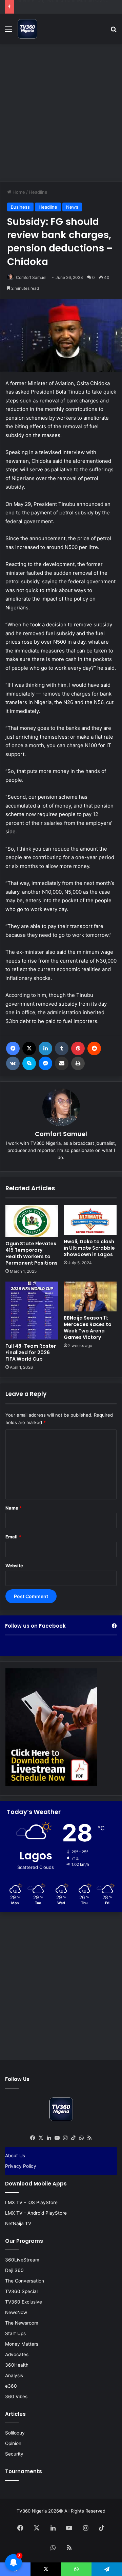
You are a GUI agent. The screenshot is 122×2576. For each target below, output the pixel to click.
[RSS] (89, 2138)
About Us (15, 2156)
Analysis (14, 2375)
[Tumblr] (62, 1048)
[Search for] (114, 31)
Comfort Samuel (31, 277)
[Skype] (29, 1063)
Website (14, 1566)
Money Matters (22, 2344)
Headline (38, 192)
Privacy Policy (21, 2166)
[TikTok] (73, 2138)
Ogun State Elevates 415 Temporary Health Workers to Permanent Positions (32, 1253)
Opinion (13, 2443)
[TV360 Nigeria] (27, 29)
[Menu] (8, 31)
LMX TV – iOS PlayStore (31, 2202)
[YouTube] (57, 2138)
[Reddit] (94, 1048)
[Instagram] (65, 2138)
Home (18, 192)
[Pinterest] (78, 1048)
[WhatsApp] (81, 2138)
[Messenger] (45, 1063)
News (72, 207)
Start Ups (15, 2333)
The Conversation (25, 2281)
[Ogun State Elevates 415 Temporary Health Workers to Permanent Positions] (32, 1221)
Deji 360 (14, 2270)
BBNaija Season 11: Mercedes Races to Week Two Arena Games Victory (88, 1328)
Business (20, 207)
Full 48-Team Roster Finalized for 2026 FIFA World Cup (31, 1352)
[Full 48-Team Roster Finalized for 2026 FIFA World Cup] (32, 1311)
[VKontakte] (13, 1063)
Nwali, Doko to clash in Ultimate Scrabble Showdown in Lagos (89, 1248)
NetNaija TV (18, 2223)
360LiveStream (22, 2260)
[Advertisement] (61, 112)
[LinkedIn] (45, 1048)
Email (13, 1537)
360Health (17, 2365)
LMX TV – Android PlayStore (36, 2213)
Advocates (17, 2354)
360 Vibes (16, 2397)
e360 (11, 2386)
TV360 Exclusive (24, 2302)
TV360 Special (21, 2291)
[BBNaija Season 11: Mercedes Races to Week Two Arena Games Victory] (90, 1296)
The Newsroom (22, 2323)
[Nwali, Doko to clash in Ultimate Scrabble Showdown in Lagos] (90, 1220)
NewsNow (16, 2312)
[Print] (78, 1063)
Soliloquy (15, 2433)
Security (14, 2454)
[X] (29, 1048)
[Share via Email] (62, 1063)
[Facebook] (13, 1048)
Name (14, 1508)
